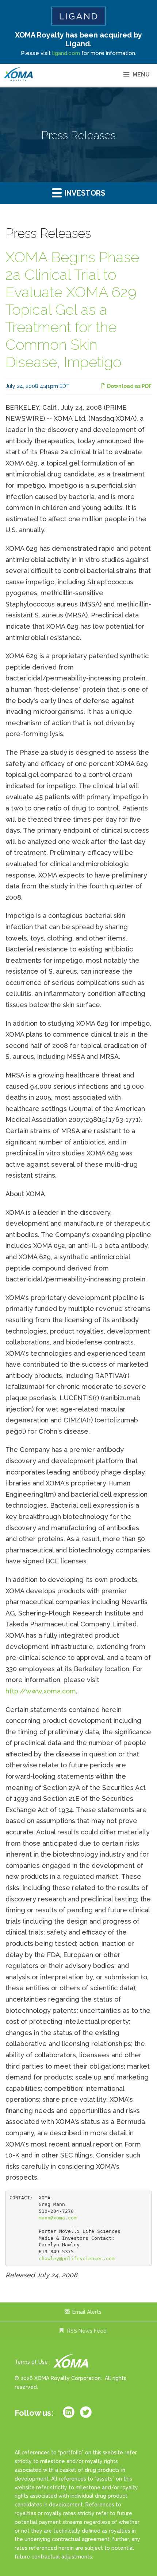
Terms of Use (31, 2362)
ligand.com (66, 53)
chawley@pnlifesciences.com (77, 2259)
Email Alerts (87, 2312)
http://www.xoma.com (41, 1691)
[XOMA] (18, 75)
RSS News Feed (87, 2331)
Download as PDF (129, 386)
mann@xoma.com (58, 2218)
